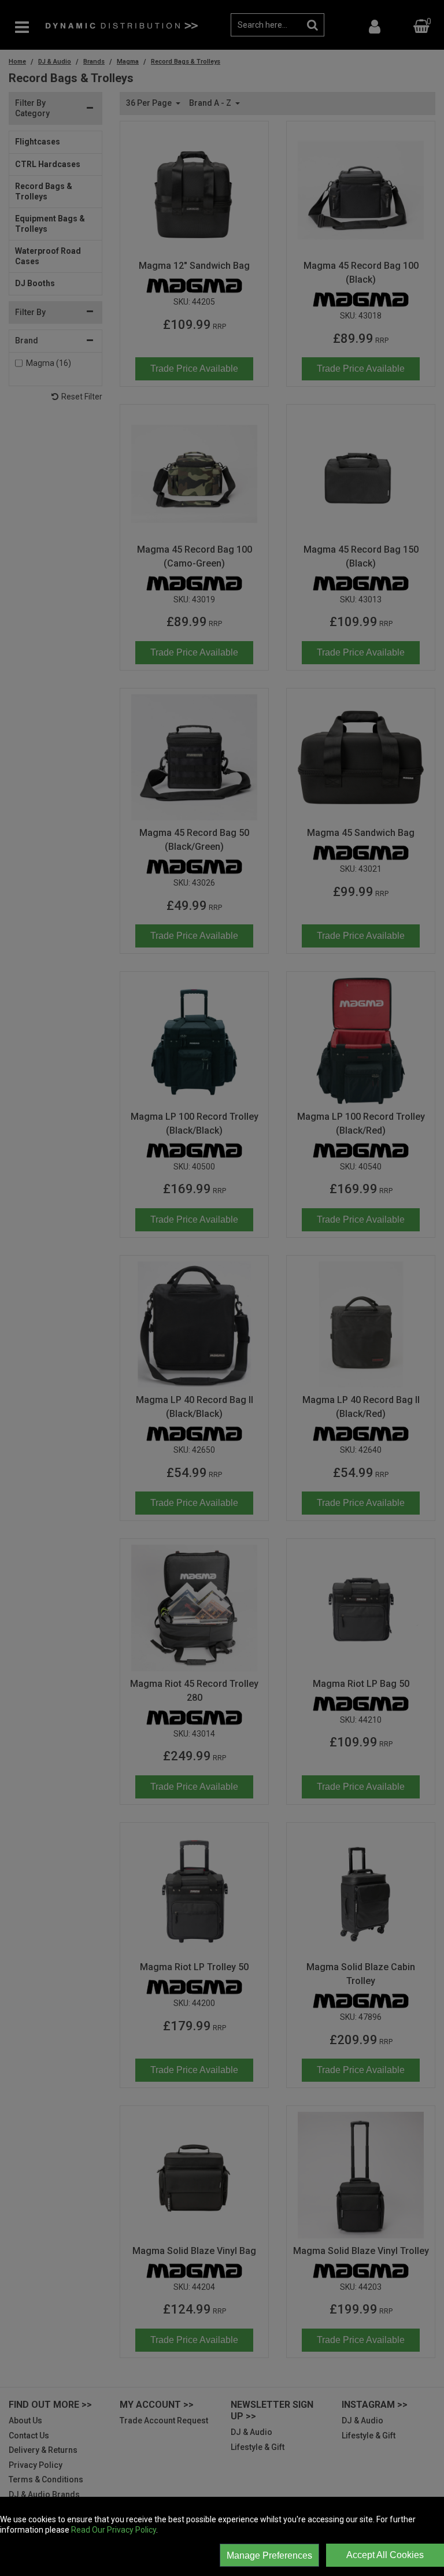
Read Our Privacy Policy (114, 2530)
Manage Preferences (269, 2555)
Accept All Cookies (385, 2555)
